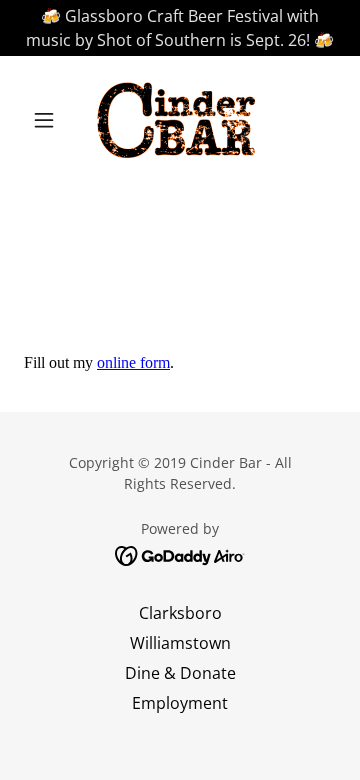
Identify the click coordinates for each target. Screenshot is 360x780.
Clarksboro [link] (180, 613)
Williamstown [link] (180, 643)
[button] (47, 120)
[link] (180, 120)
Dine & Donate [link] (180, 673)
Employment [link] (180, 703)
